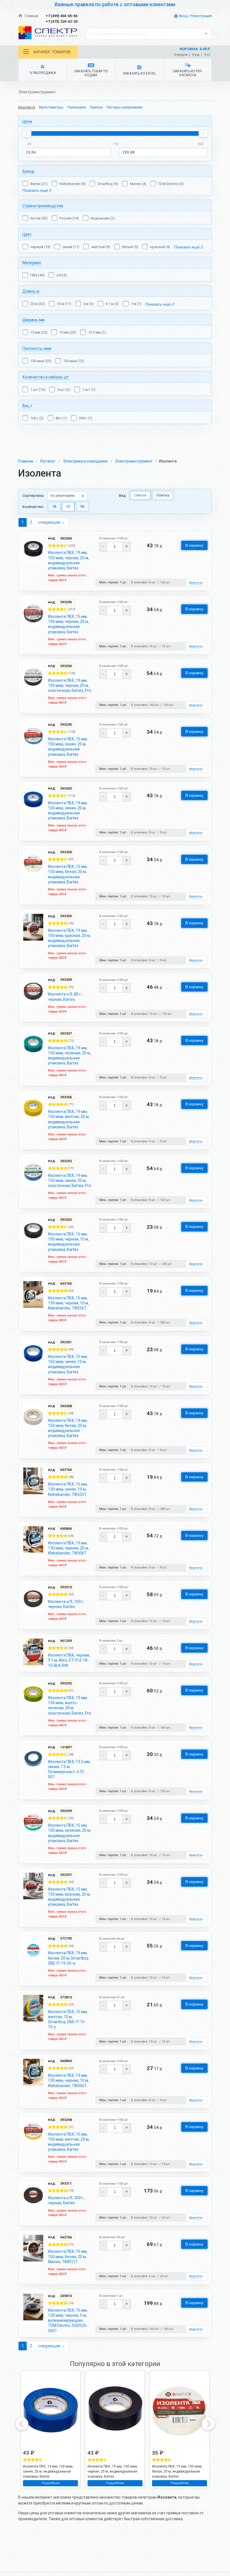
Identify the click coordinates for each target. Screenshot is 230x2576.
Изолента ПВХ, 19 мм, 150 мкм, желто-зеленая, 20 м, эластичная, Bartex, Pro (70, 1705)
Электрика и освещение (85, 461)
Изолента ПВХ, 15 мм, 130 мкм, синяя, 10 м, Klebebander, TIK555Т (68, 1489)
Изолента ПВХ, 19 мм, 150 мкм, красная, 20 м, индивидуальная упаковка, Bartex (69, 938)
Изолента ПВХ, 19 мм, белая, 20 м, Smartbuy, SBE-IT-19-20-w (68, 1958)
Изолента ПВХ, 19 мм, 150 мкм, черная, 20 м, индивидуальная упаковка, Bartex (68, 560)
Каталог (48, 461)
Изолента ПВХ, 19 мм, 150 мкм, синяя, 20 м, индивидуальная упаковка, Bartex (68, 811)
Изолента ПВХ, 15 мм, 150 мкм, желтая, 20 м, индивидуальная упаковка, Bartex (69, 2142)
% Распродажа (43, 73)
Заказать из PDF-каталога (188, 73)
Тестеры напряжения (125, 107)
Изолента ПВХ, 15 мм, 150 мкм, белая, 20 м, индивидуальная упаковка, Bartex (68, 874)
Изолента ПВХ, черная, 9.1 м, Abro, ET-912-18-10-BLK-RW (69, 1660)
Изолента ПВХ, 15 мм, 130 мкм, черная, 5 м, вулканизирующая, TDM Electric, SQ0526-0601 (68, 2320)
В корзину (194, 545)
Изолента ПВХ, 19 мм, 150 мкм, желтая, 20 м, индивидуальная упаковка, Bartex (69, 1119)
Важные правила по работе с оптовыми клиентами (115, 4)
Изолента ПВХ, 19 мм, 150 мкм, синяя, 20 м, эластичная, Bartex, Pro (70, 1180)
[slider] (27, 133)
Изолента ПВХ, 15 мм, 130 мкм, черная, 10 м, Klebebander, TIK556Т (68, 1303)
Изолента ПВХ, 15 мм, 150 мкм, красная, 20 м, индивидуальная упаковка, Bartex (69, 1897)
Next (208, 2424)
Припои (96, 107)
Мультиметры (51, 107)
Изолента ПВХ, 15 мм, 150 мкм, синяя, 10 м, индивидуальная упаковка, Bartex (68, 1364)
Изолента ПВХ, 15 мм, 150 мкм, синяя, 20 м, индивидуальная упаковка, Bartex (68, 747)
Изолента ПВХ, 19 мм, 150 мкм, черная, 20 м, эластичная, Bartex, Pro (70, 685)
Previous (22, 2424)
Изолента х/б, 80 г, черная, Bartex (65, 997)
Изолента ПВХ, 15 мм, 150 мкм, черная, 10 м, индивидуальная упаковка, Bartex (68, 1242)
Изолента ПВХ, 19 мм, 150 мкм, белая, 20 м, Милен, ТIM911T (68, 2256)
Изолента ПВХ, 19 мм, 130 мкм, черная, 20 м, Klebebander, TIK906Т (68, 1548)
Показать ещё (37, 190)
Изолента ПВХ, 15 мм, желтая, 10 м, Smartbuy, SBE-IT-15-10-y (68, 2019)
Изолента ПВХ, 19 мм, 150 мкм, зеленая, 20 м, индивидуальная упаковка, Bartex (69, 1056)
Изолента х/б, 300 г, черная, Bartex (66, 2200)
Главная (31, 16)
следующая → (52, 522)
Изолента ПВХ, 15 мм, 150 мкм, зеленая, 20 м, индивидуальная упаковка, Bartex (69, 1833)
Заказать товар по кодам (91, 73)
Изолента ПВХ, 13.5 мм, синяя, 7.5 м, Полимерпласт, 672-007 (69, 1769)
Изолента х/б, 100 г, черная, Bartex (66, 1604)
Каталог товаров (52, 52)
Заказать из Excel (139, 73)
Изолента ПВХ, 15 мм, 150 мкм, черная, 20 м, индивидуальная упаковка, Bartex (68, 624)
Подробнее (51, 2483)
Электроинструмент (134, 461)
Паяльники (77, 107)
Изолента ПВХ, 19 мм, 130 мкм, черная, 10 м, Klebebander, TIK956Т (68, 2080)
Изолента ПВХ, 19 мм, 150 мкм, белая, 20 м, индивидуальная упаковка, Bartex (68, 1428)
